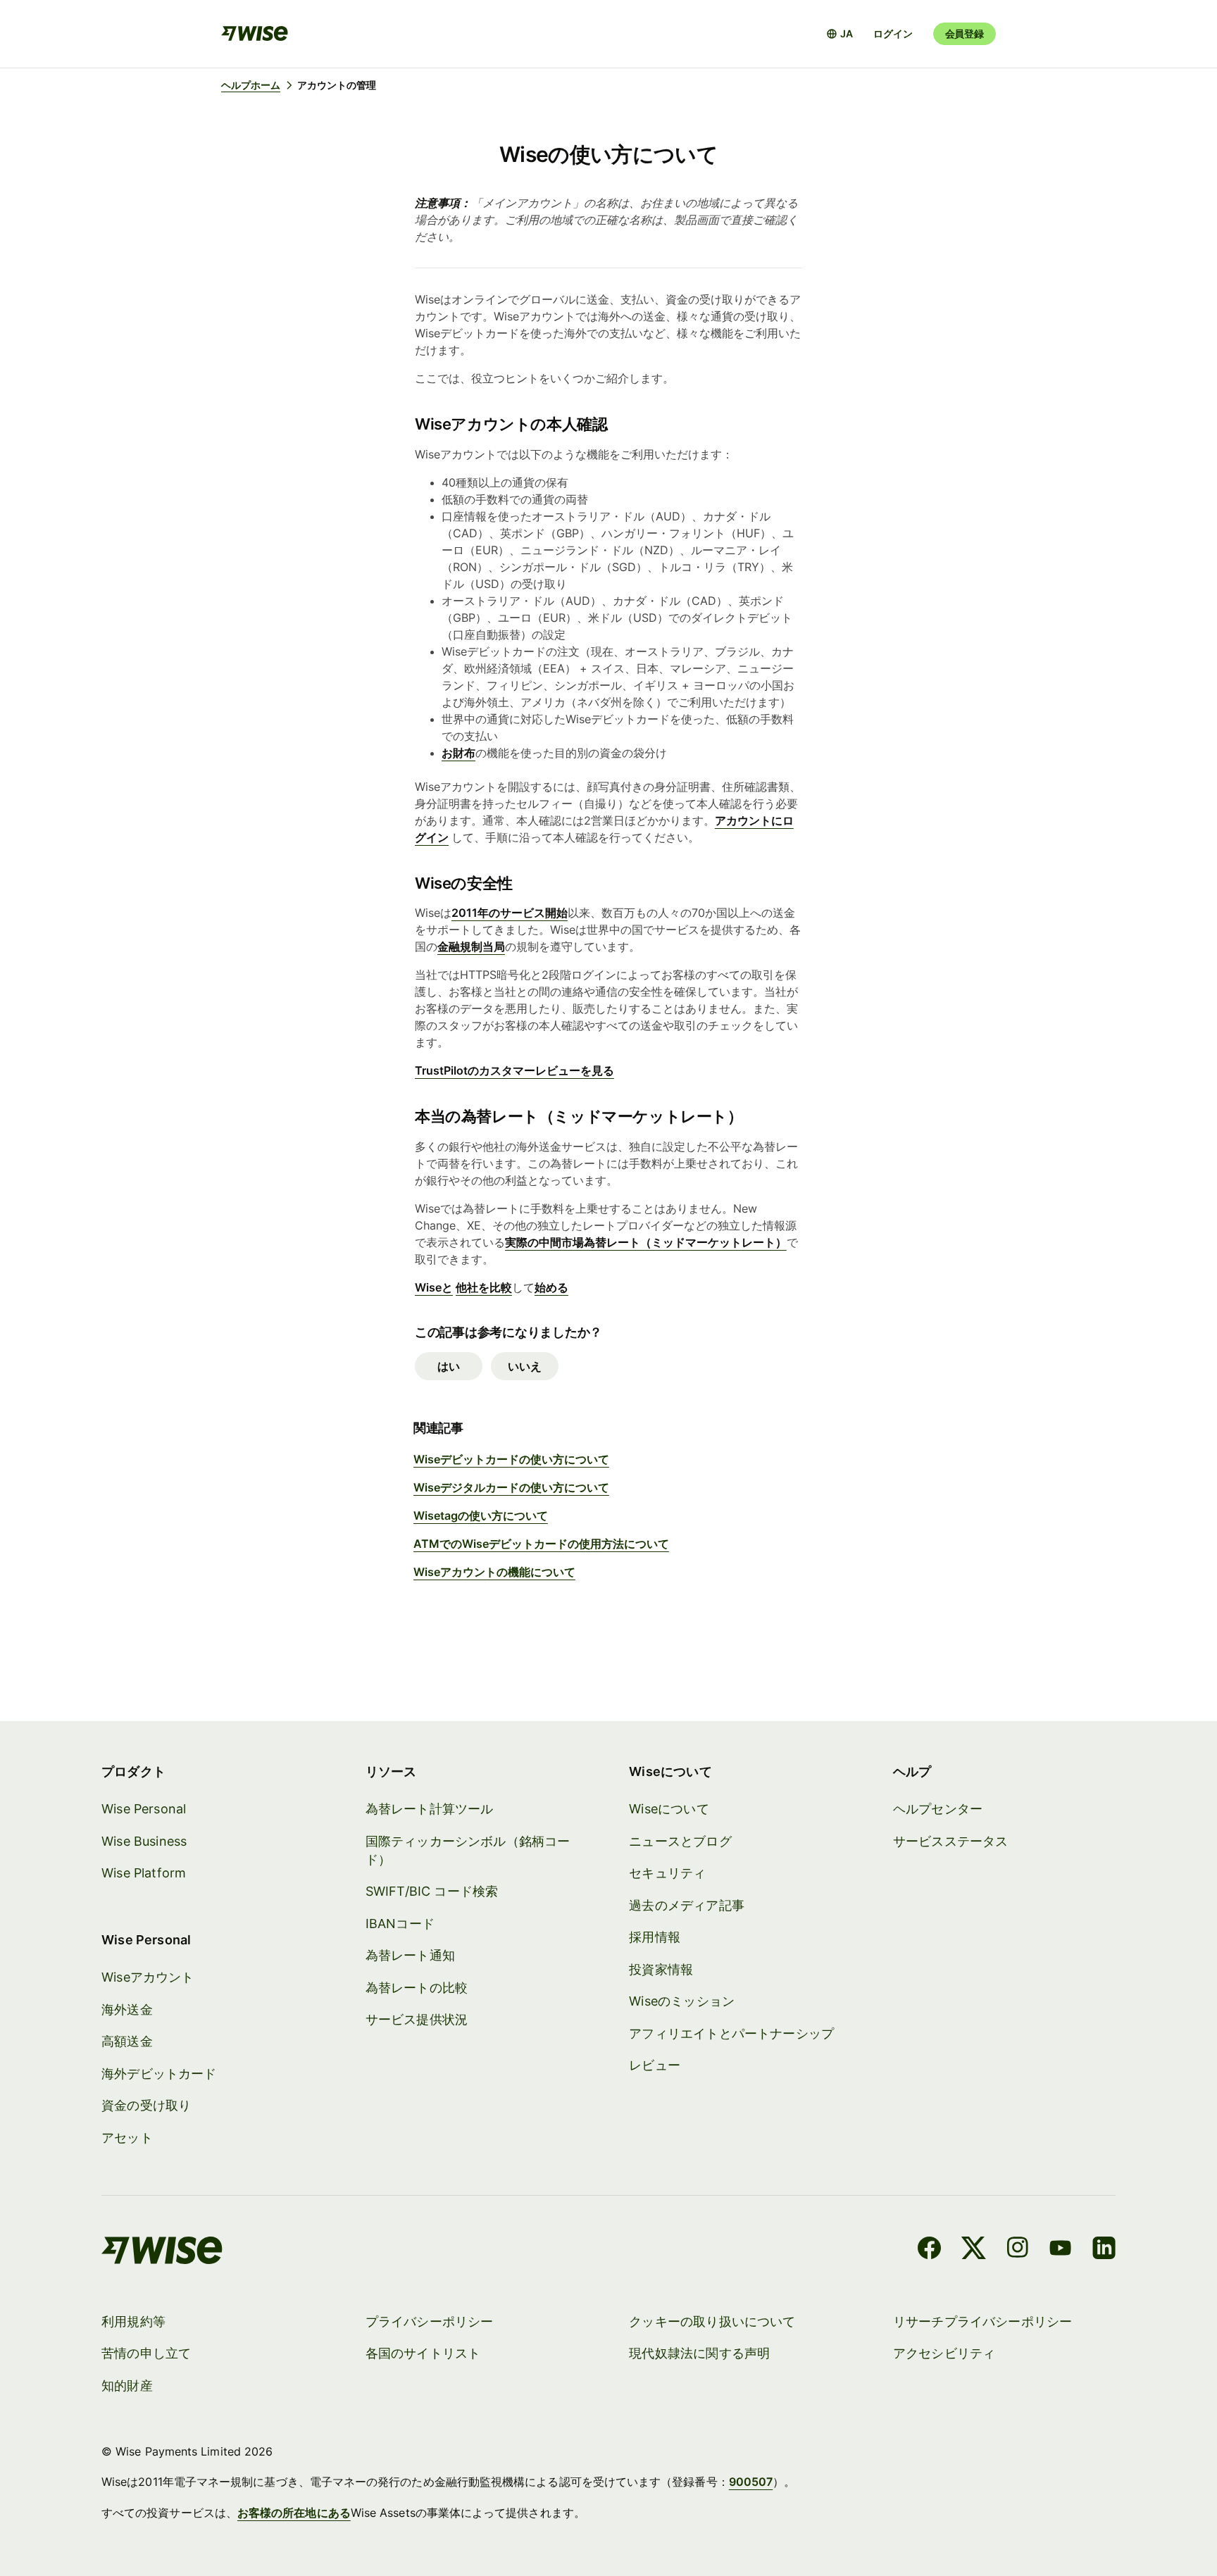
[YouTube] (1060, 2250)
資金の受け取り (146, 2105)
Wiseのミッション (682, 2001)
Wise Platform (144, 1873)
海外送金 (127, 2009)
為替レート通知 (410, 1955)
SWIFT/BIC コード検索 (432, 1891)
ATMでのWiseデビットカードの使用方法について (541, 1544)
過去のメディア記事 (687, 1905)
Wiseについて (669, 1809)
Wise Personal (144, 1809)
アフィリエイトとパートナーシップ (731, 2033)
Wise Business (144, 1841)
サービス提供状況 (417, 2019)
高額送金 (127, 2041)
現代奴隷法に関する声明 (699, 2353)
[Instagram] (1018, 2250)
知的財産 (127, 2386)
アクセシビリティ (944, 2353)
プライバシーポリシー (430, 2321)
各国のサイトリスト (423, 2353)
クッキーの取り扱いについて (712, 2321)
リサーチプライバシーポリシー (983, 2321)
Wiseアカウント (148, 1977)
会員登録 (965, 33)
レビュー (655, 2065)
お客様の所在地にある (294, 2513)
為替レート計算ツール (430, 1809)
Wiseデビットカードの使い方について (511, 1459)
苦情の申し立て (146, 2353)
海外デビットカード (159, 2074)
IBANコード (400, 1924)
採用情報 (655, 1937)
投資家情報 (661, 1969)
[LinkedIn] (1104, 2250)
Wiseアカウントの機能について (494, 1572)
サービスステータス (951, 1841)
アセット (127, 2138)
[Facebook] (929, 2250)
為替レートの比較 (417, 1988)
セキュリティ (667, 1873)
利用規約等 (133, 2321)
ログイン (893, 33)
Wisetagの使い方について (481, 1515)
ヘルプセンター (938, 1809)
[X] (974, 2250)
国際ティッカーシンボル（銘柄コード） (468, 1850)
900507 (751, 2482)
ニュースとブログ (680, 1841)
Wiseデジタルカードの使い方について (511, 1487)
